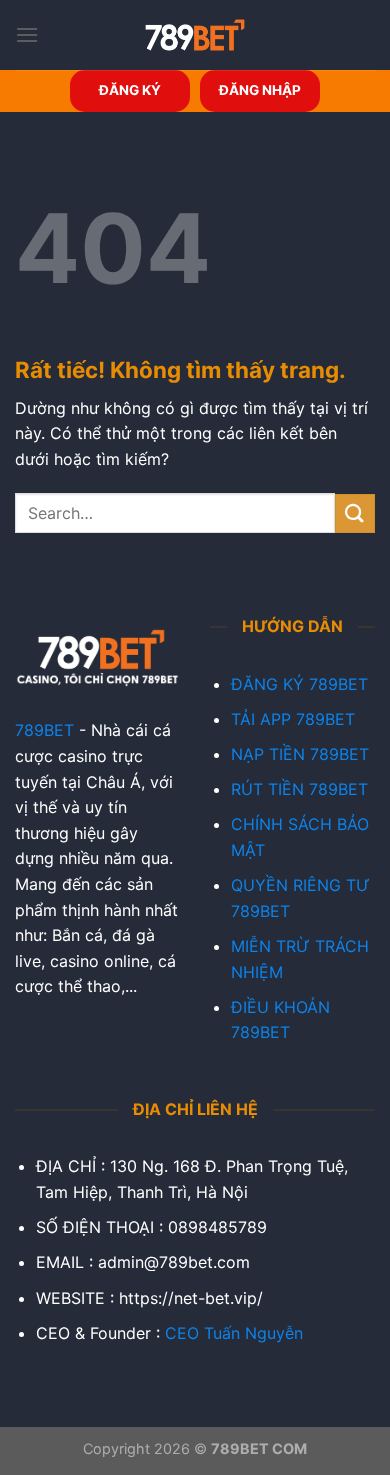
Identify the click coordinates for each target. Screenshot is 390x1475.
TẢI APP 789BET (293, 719)
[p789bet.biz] (195, 35)
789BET (44, 730)
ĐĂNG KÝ (130, 90)
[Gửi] (355, 513)
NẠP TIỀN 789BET (300, 754)
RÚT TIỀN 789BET (299, 789)
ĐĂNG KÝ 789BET (299, 684)
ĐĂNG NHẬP (260, 90)
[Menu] (27, 34)
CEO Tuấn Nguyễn (234, 1333)
